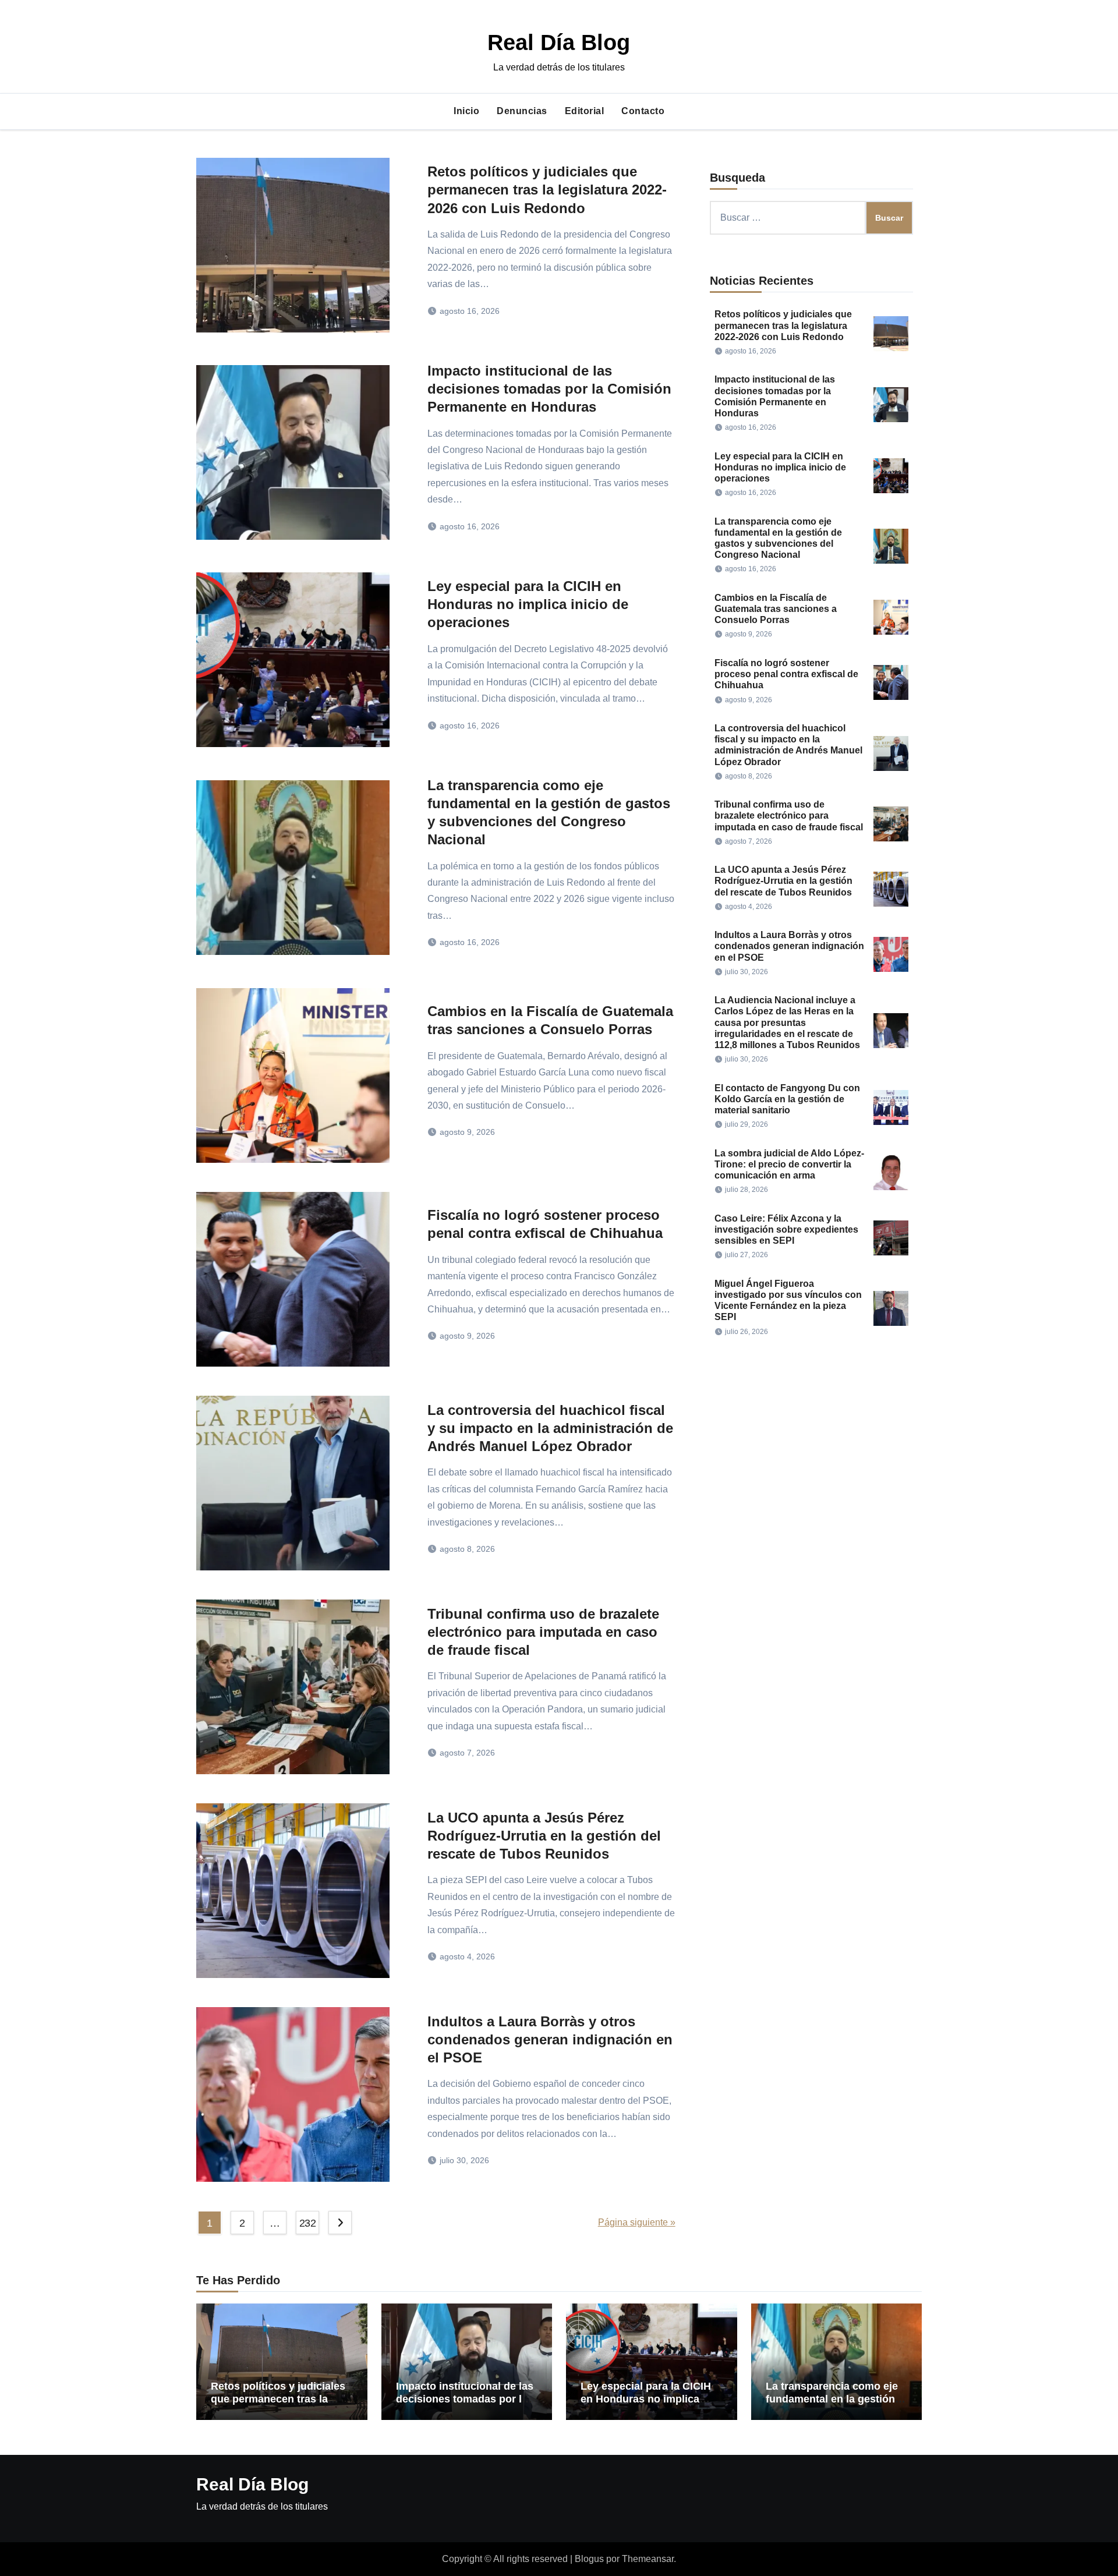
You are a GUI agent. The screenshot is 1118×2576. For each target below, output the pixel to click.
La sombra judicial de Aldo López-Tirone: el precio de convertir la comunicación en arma (789, 1164)
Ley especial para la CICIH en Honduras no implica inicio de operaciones (528, 604)
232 (308, 2223)
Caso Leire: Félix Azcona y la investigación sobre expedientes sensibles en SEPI (786, 1229)
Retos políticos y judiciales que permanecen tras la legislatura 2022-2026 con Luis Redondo (547, 190)
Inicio (466, 111)
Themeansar (648, 2559)
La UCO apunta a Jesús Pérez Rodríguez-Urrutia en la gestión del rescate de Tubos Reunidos (544, 1836)
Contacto (643, 111)
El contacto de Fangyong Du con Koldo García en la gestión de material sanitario (787, 1099)
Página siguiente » (637, 2222)
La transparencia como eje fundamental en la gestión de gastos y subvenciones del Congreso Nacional (832, 2405)
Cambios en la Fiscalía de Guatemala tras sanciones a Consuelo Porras (776, 609)
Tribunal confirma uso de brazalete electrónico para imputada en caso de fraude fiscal (543, 1632)
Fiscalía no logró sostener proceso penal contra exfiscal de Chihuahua (786, 674)
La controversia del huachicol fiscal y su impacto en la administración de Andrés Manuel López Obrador (550, 1428)
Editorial (585, 111)
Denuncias (522, 111)
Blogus (589, 2559)
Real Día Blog (559, 43)
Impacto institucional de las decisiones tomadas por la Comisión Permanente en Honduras (549, 389)
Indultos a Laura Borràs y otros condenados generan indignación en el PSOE (550, 2039)
